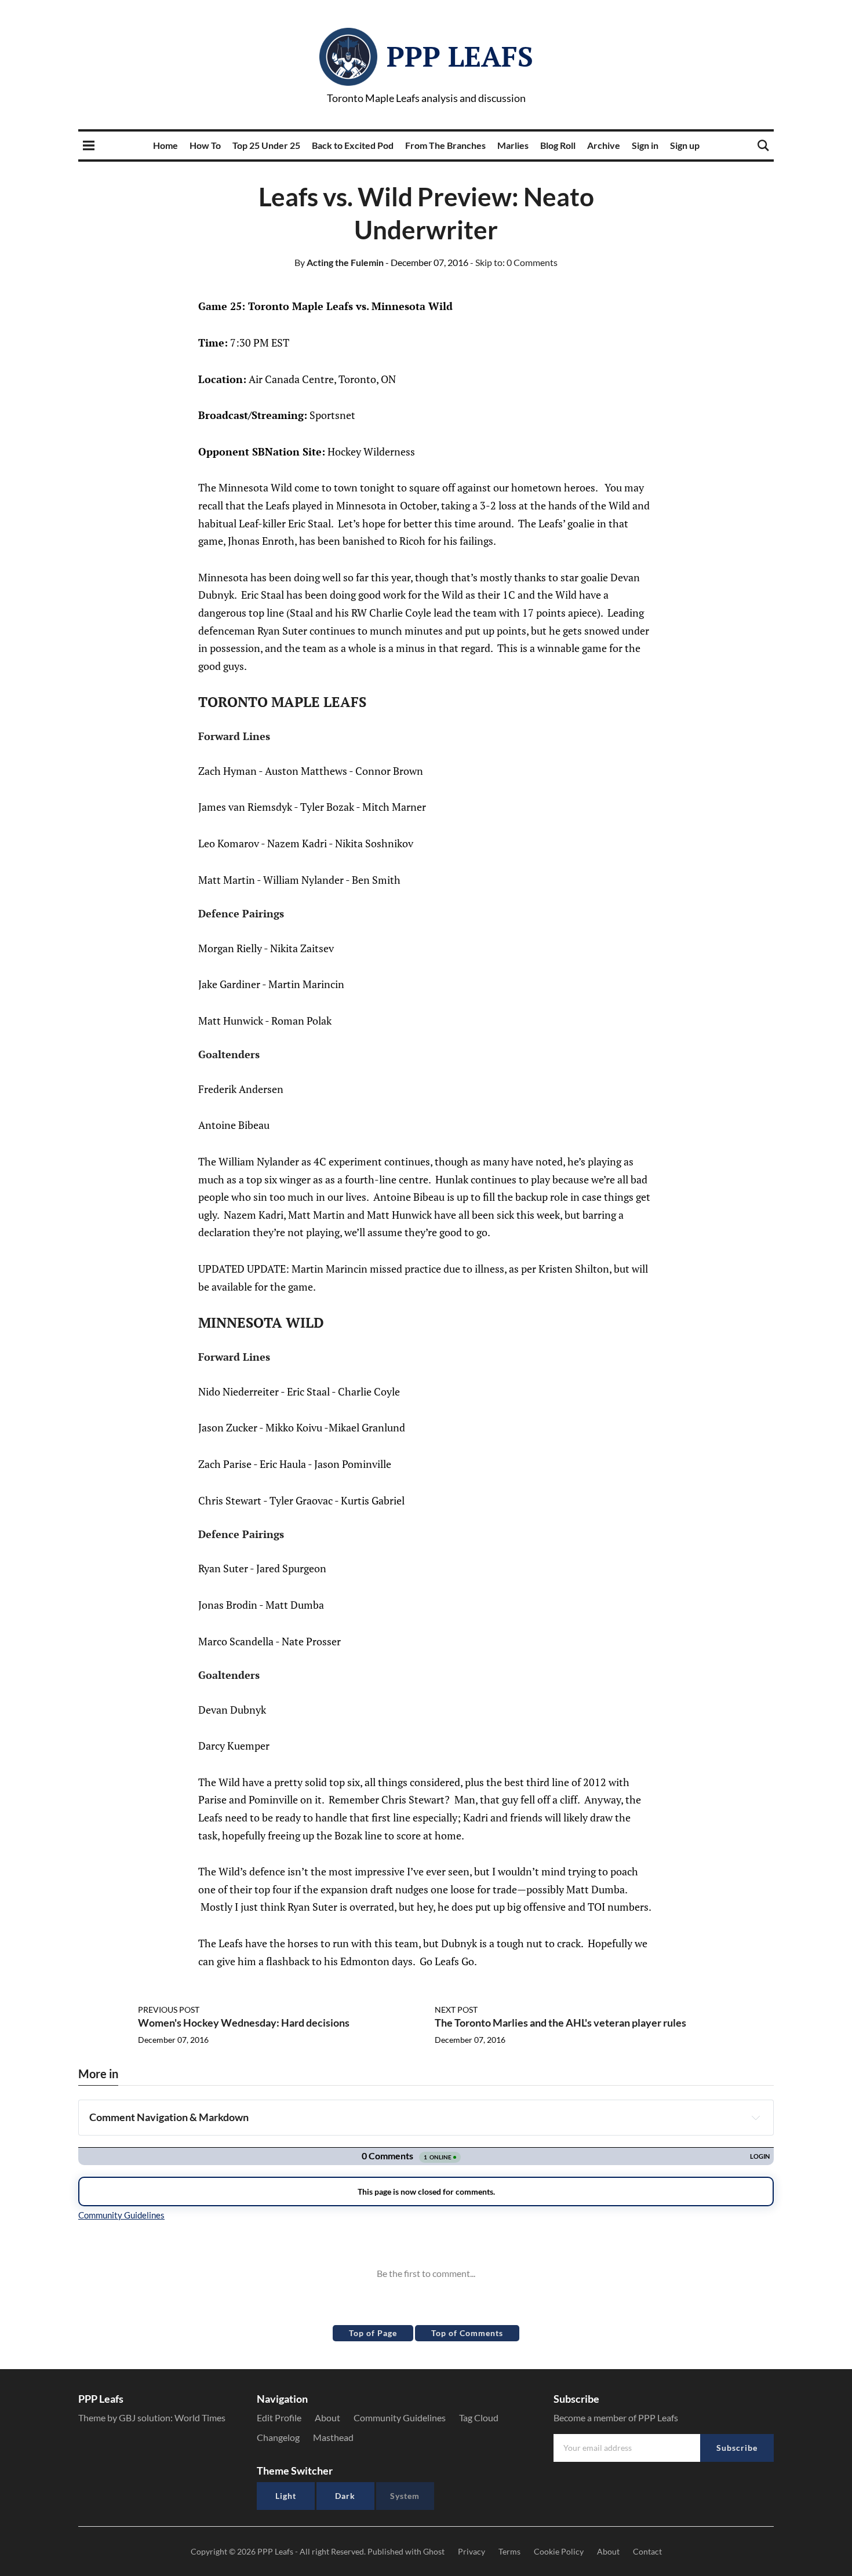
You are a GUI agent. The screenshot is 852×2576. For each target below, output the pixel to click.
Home (165, 145)
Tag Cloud (479, 2417)
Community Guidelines (400, 2417)
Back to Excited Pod (353, 145)
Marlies (513, 145)
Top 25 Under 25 (266, 145)
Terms (509, 2551)
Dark (345, 2496)
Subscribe (737, 2448)
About (327, 2417)
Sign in (645, 145)
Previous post (169, 2010)
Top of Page (373, 2333)
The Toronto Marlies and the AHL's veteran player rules (560, 2023)
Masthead (333, 2437)
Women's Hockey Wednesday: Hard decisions (244, 2023)
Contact (647, 2551)
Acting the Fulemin (339, 262)
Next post (456, 2010)
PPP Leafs (460, 56)
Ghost (434, 2551)
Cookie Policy (559, 2551)
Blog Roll (558, 145)
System (405, 2496)
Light (286, 2496)
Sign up (685, 145)
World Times (200, 2417)
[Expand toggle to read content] (756, 2118)
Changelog (278, 2437)
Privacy (471, 2551)
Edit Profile (279, 2417)
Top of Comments (467, 2333)
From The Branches (445, 145)
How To (205, 145)
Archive (604, 145)
